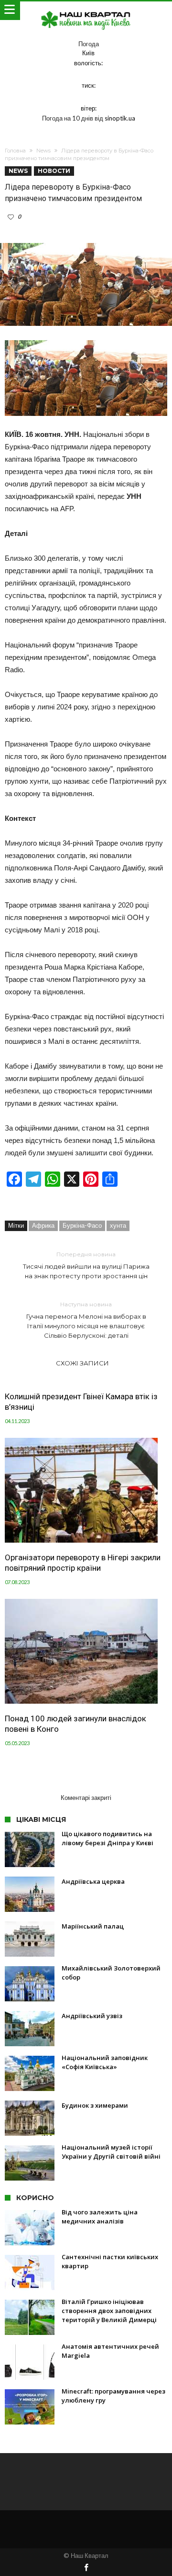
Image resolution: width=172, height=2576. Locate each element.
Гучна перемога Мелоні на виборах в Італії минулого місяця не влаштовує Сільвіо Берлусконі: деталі (86, 1320)
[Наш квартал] (86, 11)
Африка (43, 1225)
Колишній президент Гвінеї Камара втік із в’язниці (81, 1402)
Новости (54, 171)
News (43, 151)
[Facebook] (86, 2568)
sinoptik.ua (120, 118)
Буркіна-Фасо (82, 1225)
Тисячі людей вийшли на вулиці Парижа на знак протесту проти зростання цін (86, 1265)
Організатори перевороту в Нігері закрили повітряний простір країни (83, 1563)
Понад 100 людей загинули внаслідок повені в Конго (75, 1724)
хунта (118, 1225)
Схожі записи (82, 1363)
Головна (15, 151)
